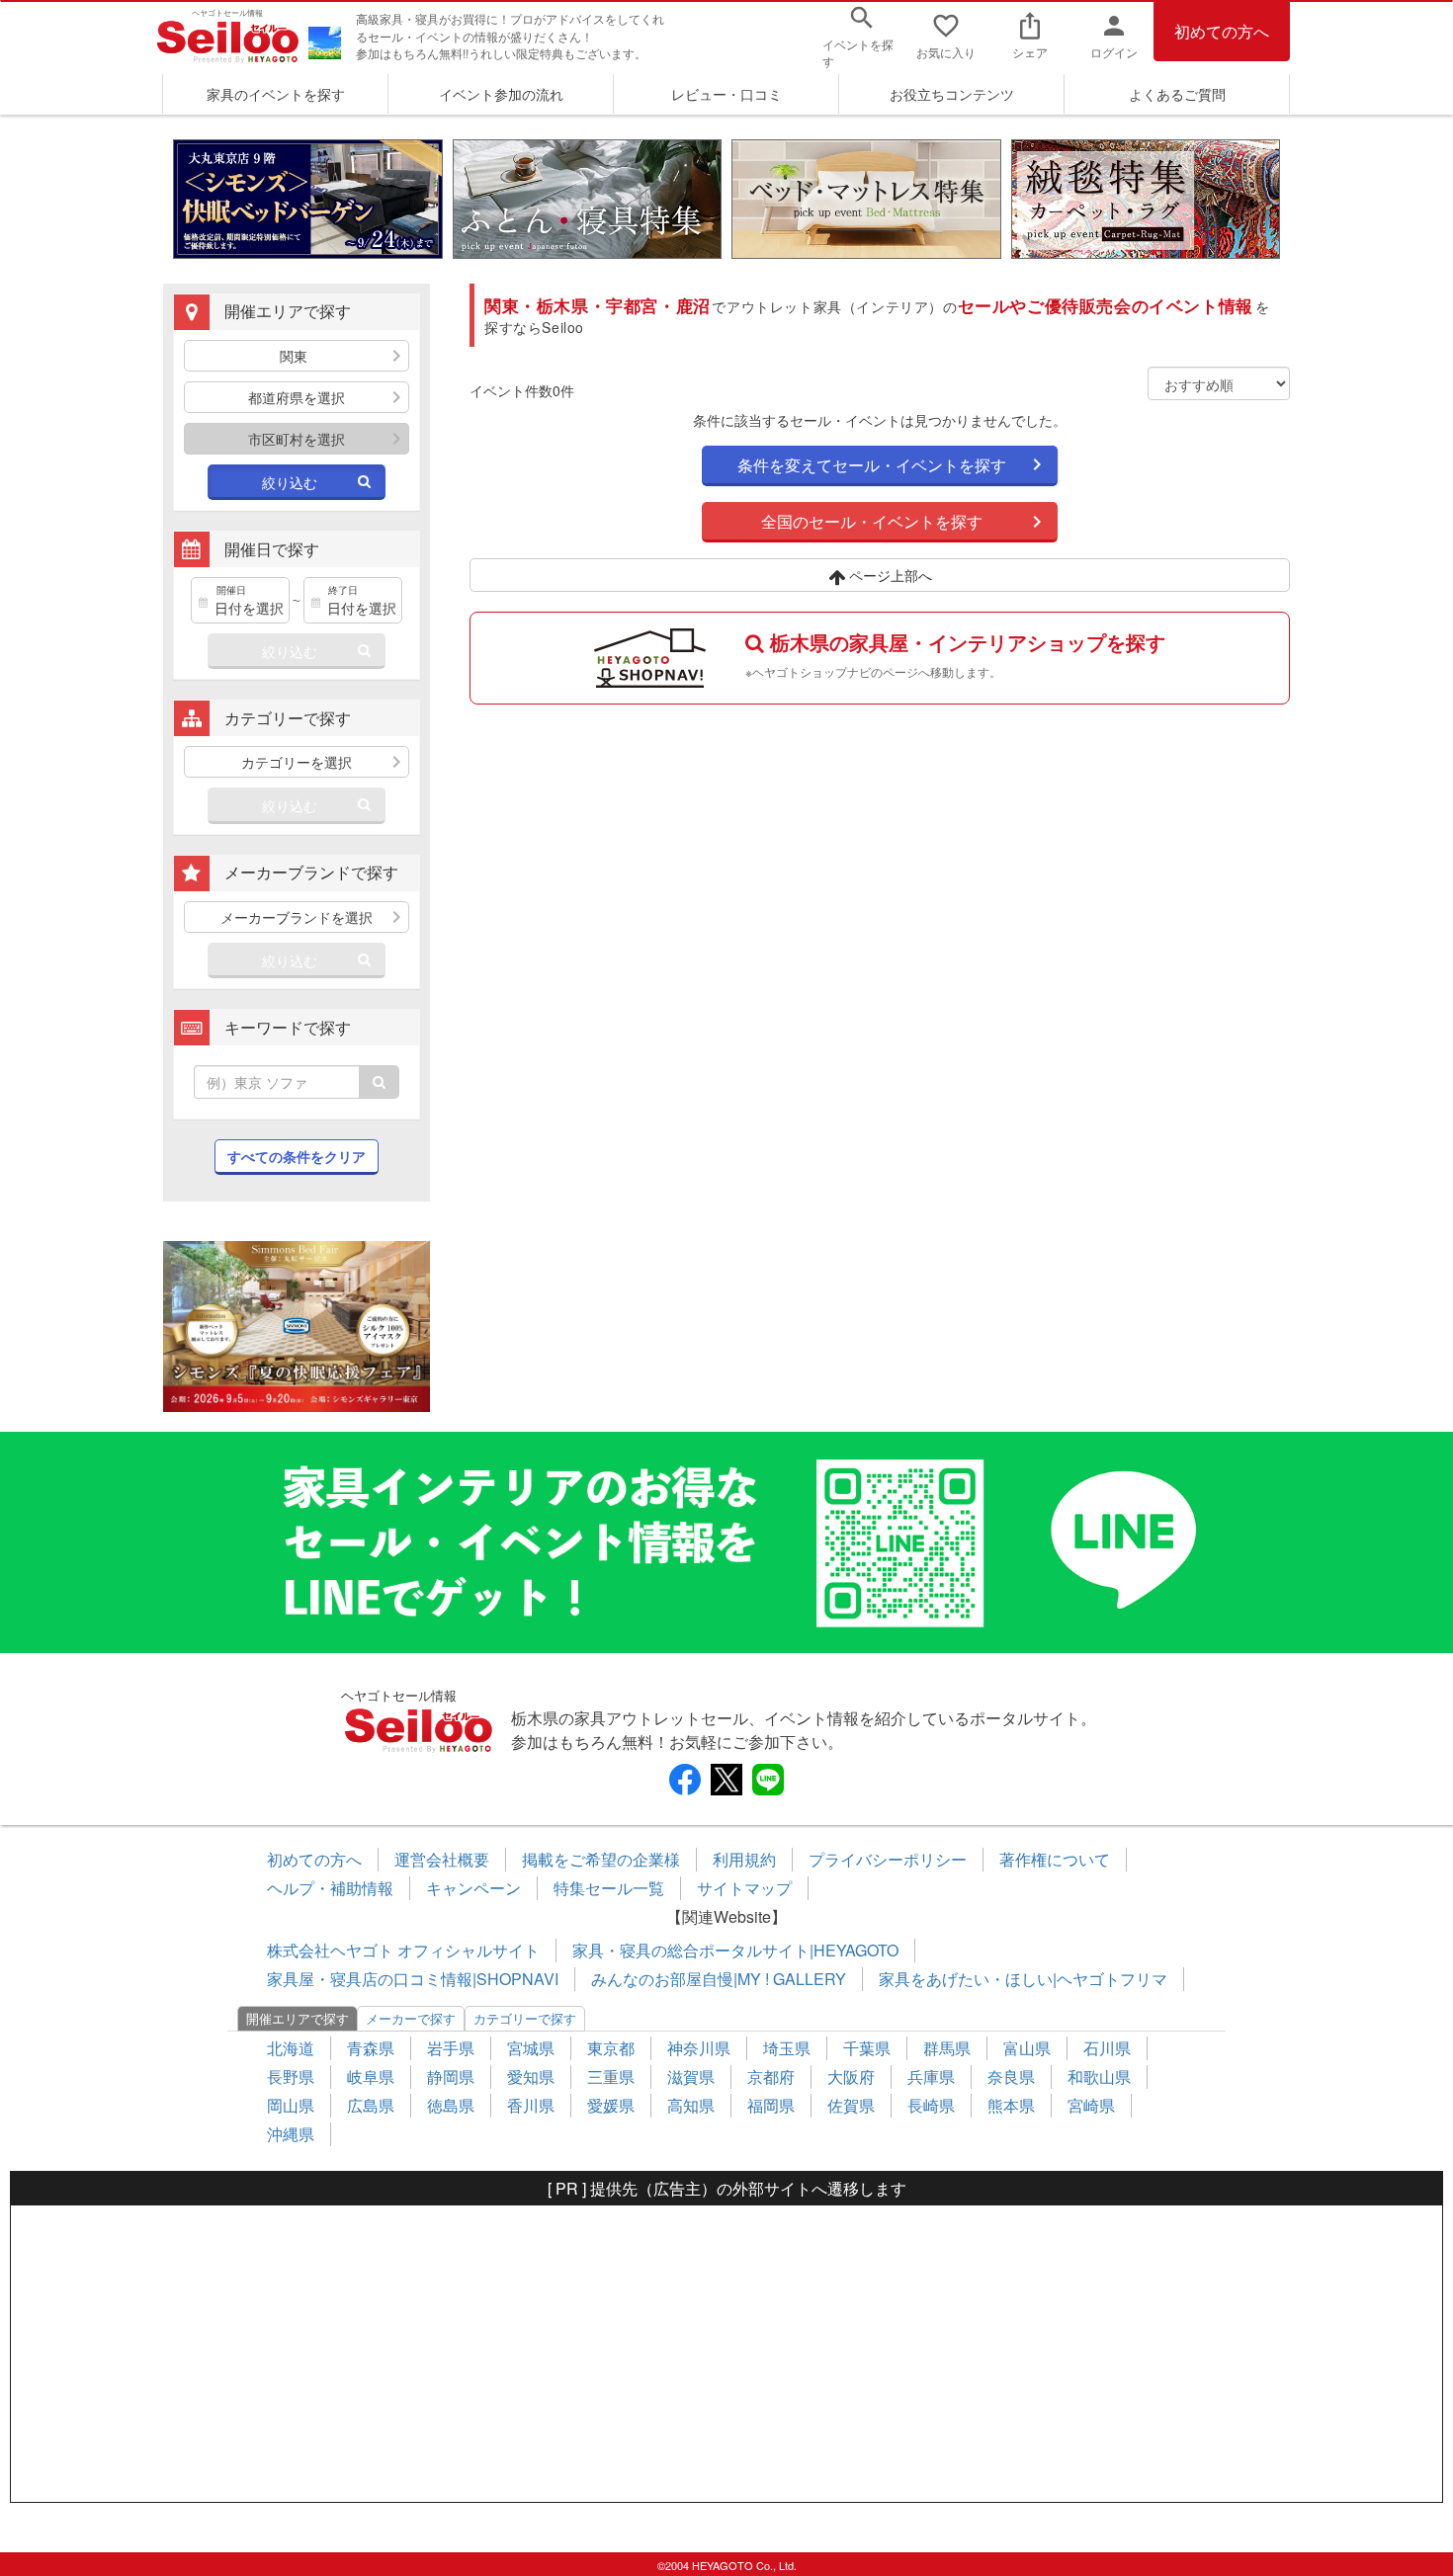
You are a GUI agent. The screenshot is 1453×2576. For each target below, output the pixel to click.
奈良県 (1011, 2077)
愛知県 (531, 2077)
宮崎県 (1091, 2105)
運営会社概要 (442, 1859)
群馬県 (947, 2048)
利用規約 (744, 1859)
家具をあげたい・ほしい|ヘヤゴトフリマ (1023, 1979)
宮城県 (531, 2048)
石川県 (1107, 2048)
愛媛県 (611, 2105)
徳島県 (451, 2105)
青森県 (371, 2048)
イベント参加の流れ (501, 94)
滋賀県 (691, 2077)
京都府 (771, 2077)
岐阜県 (371, 2077)
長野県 (291, 2077)
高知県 (691, 2105)
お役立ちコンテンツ (952, 94)
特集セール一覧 (609, 1888)
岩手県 (451, 2048)
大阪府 (851, 2077)
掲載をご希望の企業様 (601, 1859)
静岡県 (451, 2077)
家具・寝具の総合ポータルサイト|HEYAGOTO (735, 1950)
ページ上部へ (889, 575)
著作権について (1055, 1859)
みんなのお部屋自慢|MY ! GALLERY (719, 1979)
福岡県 (771, 2105)
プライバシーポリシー (888, 1859)
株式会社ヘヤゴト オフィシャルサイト (403, 1950)
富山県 (1027, 2048)
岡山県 (291, 2105)
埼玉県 (787, 2048)
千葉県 (867, 2048)
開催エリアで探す (298, 2018)
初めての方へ (1222, 31)
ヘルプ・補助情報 (330, 1888)
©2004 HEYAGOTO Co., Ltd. (727, 2565)
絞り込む (290, 482)
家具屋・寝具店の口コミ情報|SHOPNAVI (413, 1979)
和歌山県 (1099, 2077)
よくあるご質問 (1177, 94)
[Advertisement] (726, 2354)
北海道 (291, 2048)
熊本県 (1011, 2105)
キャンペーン (473, 1888)
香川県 (531, 2105)
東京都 (611, 2048)
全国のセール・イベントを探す (872, 521)
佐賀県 (851, 2105)
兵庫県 (931, 2077)
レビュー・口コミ (726, 94)
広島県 (371, 2105)
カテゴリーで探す (525, 2018)
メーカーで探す (411, 2018)
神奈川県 (699, 2048)
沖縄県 (291, 2134)
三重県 (611, 2077)
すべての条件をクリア (297, 1156)
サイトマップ (744, 1888)
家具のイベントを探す (276, 94)
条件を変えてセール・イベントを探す (872, 465)
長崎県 (931, 2105)
